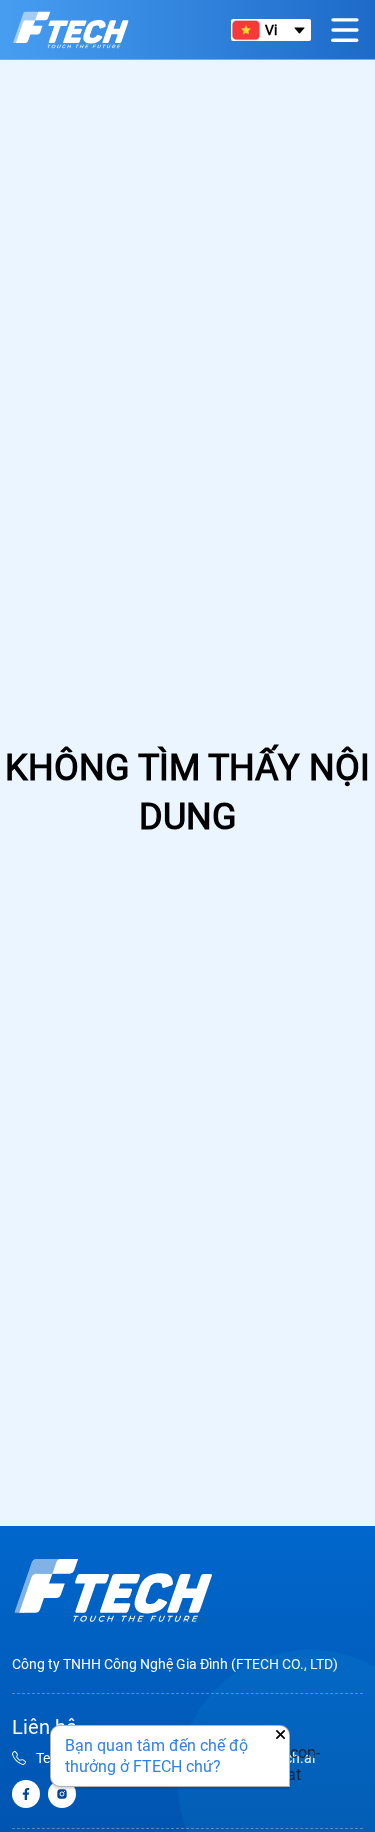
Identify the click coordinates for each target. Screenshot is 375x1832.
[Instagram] (62, 1794)
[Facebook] (26, 1794)
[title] (113, 1590)
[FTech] (71, 30)
